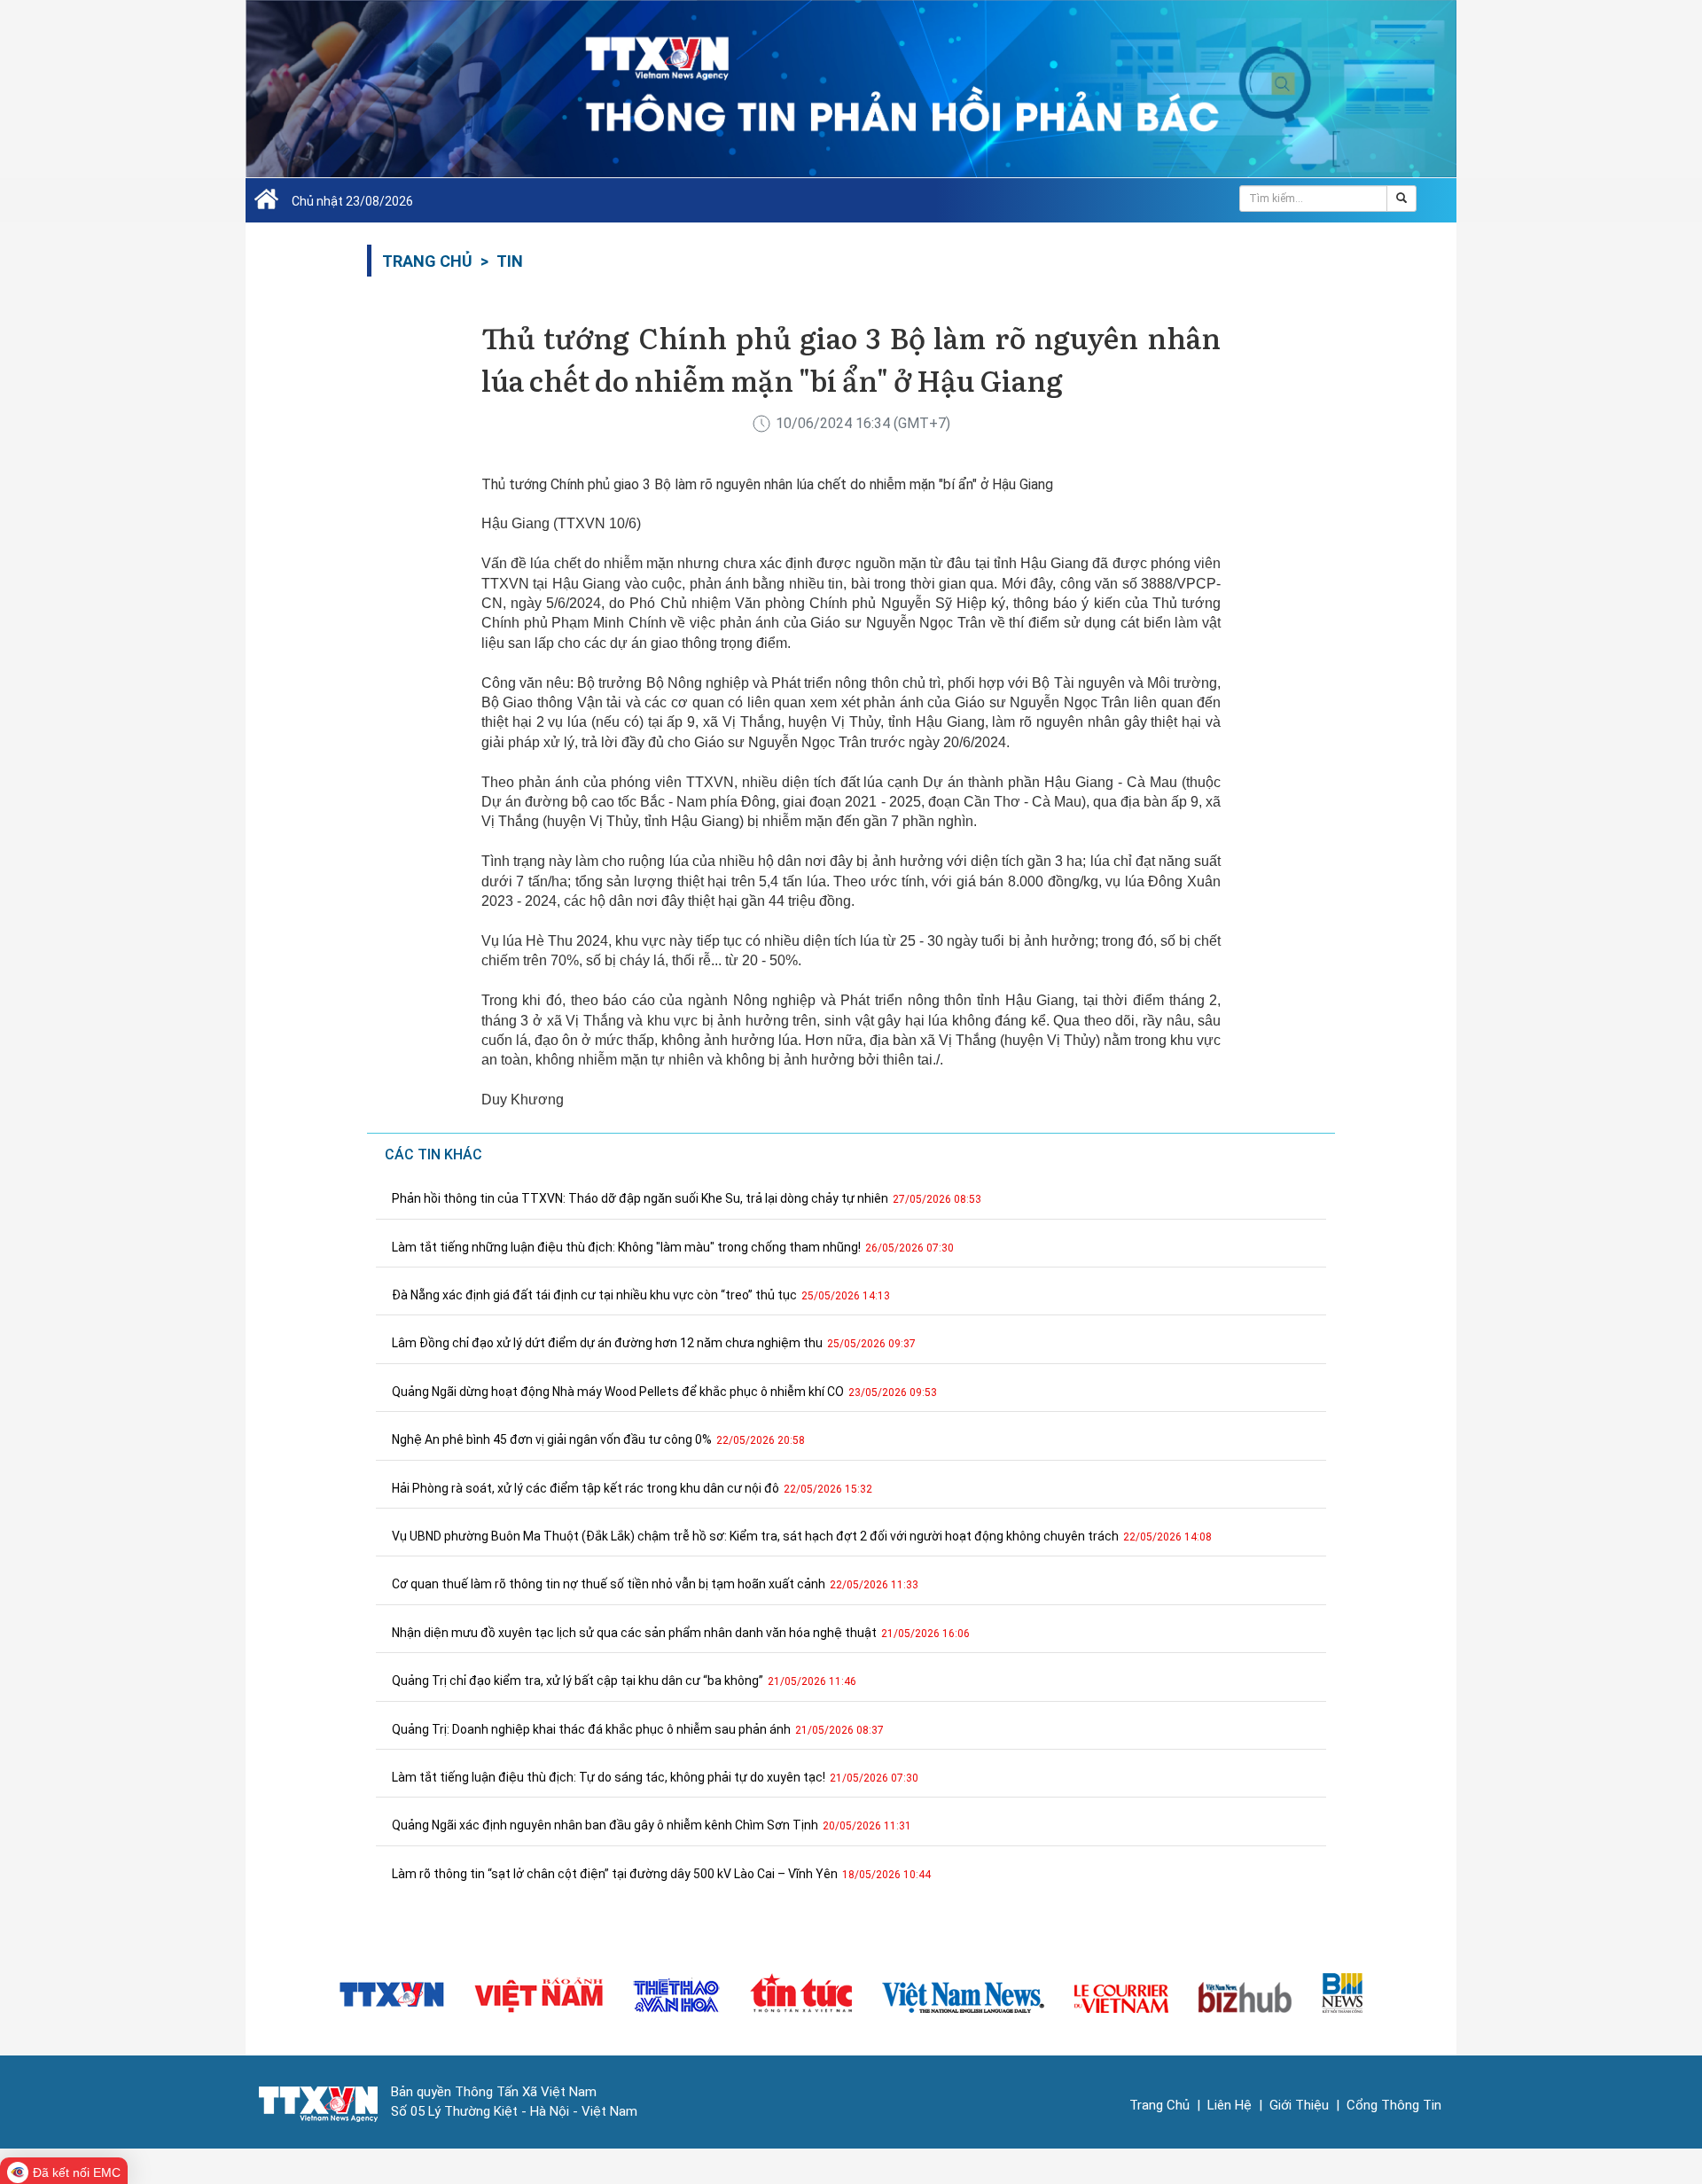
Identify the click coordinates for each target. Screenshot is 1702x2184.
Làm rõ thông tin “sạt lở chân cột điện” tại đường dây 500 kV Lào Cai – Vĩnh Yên (661, 1874)
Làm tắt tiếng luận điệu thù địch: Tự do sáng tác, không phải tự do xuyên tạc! (655, 1777)
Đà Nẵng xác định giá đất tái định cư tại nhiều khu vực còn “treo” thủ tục (641, 1295)
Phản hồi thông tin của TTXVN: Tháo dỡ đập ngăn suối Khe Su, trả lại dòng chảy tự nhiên (687, 1198)
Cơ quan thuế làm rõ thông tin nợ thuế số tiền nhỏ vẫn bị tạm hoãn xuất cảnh (655, 1584)
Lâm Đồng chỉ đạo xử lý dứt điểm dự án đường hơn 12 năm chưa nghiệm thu (654, 1343)
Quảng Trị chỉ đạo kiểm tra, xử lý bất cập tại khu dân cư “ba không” (624, 1681)
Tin (510, 261)
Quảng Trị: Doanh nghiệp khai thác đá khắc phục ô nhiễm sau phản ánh (638, 1729)
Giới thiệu (1299, 2105)
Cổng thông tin (1394, 2105)
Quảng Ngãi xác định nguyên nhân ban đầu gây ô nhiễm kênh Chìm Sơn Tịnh (652, 1825)
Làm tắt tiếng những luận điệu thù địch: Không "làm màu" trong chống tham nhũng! (673, 1247)
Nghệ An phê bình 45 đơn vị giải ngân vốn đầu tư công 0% (598, 1439)
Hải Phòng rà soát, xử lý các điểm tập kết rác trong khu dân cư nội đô (632, 1488)
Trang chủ (427, 261)
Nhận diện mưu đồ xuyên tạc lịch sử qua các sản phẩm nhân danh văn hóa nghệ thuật (681, 1633)
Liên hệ (1230, 2105)
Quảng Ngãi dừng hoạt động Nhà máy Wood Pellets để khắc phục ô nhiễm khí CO (664, 1392)
